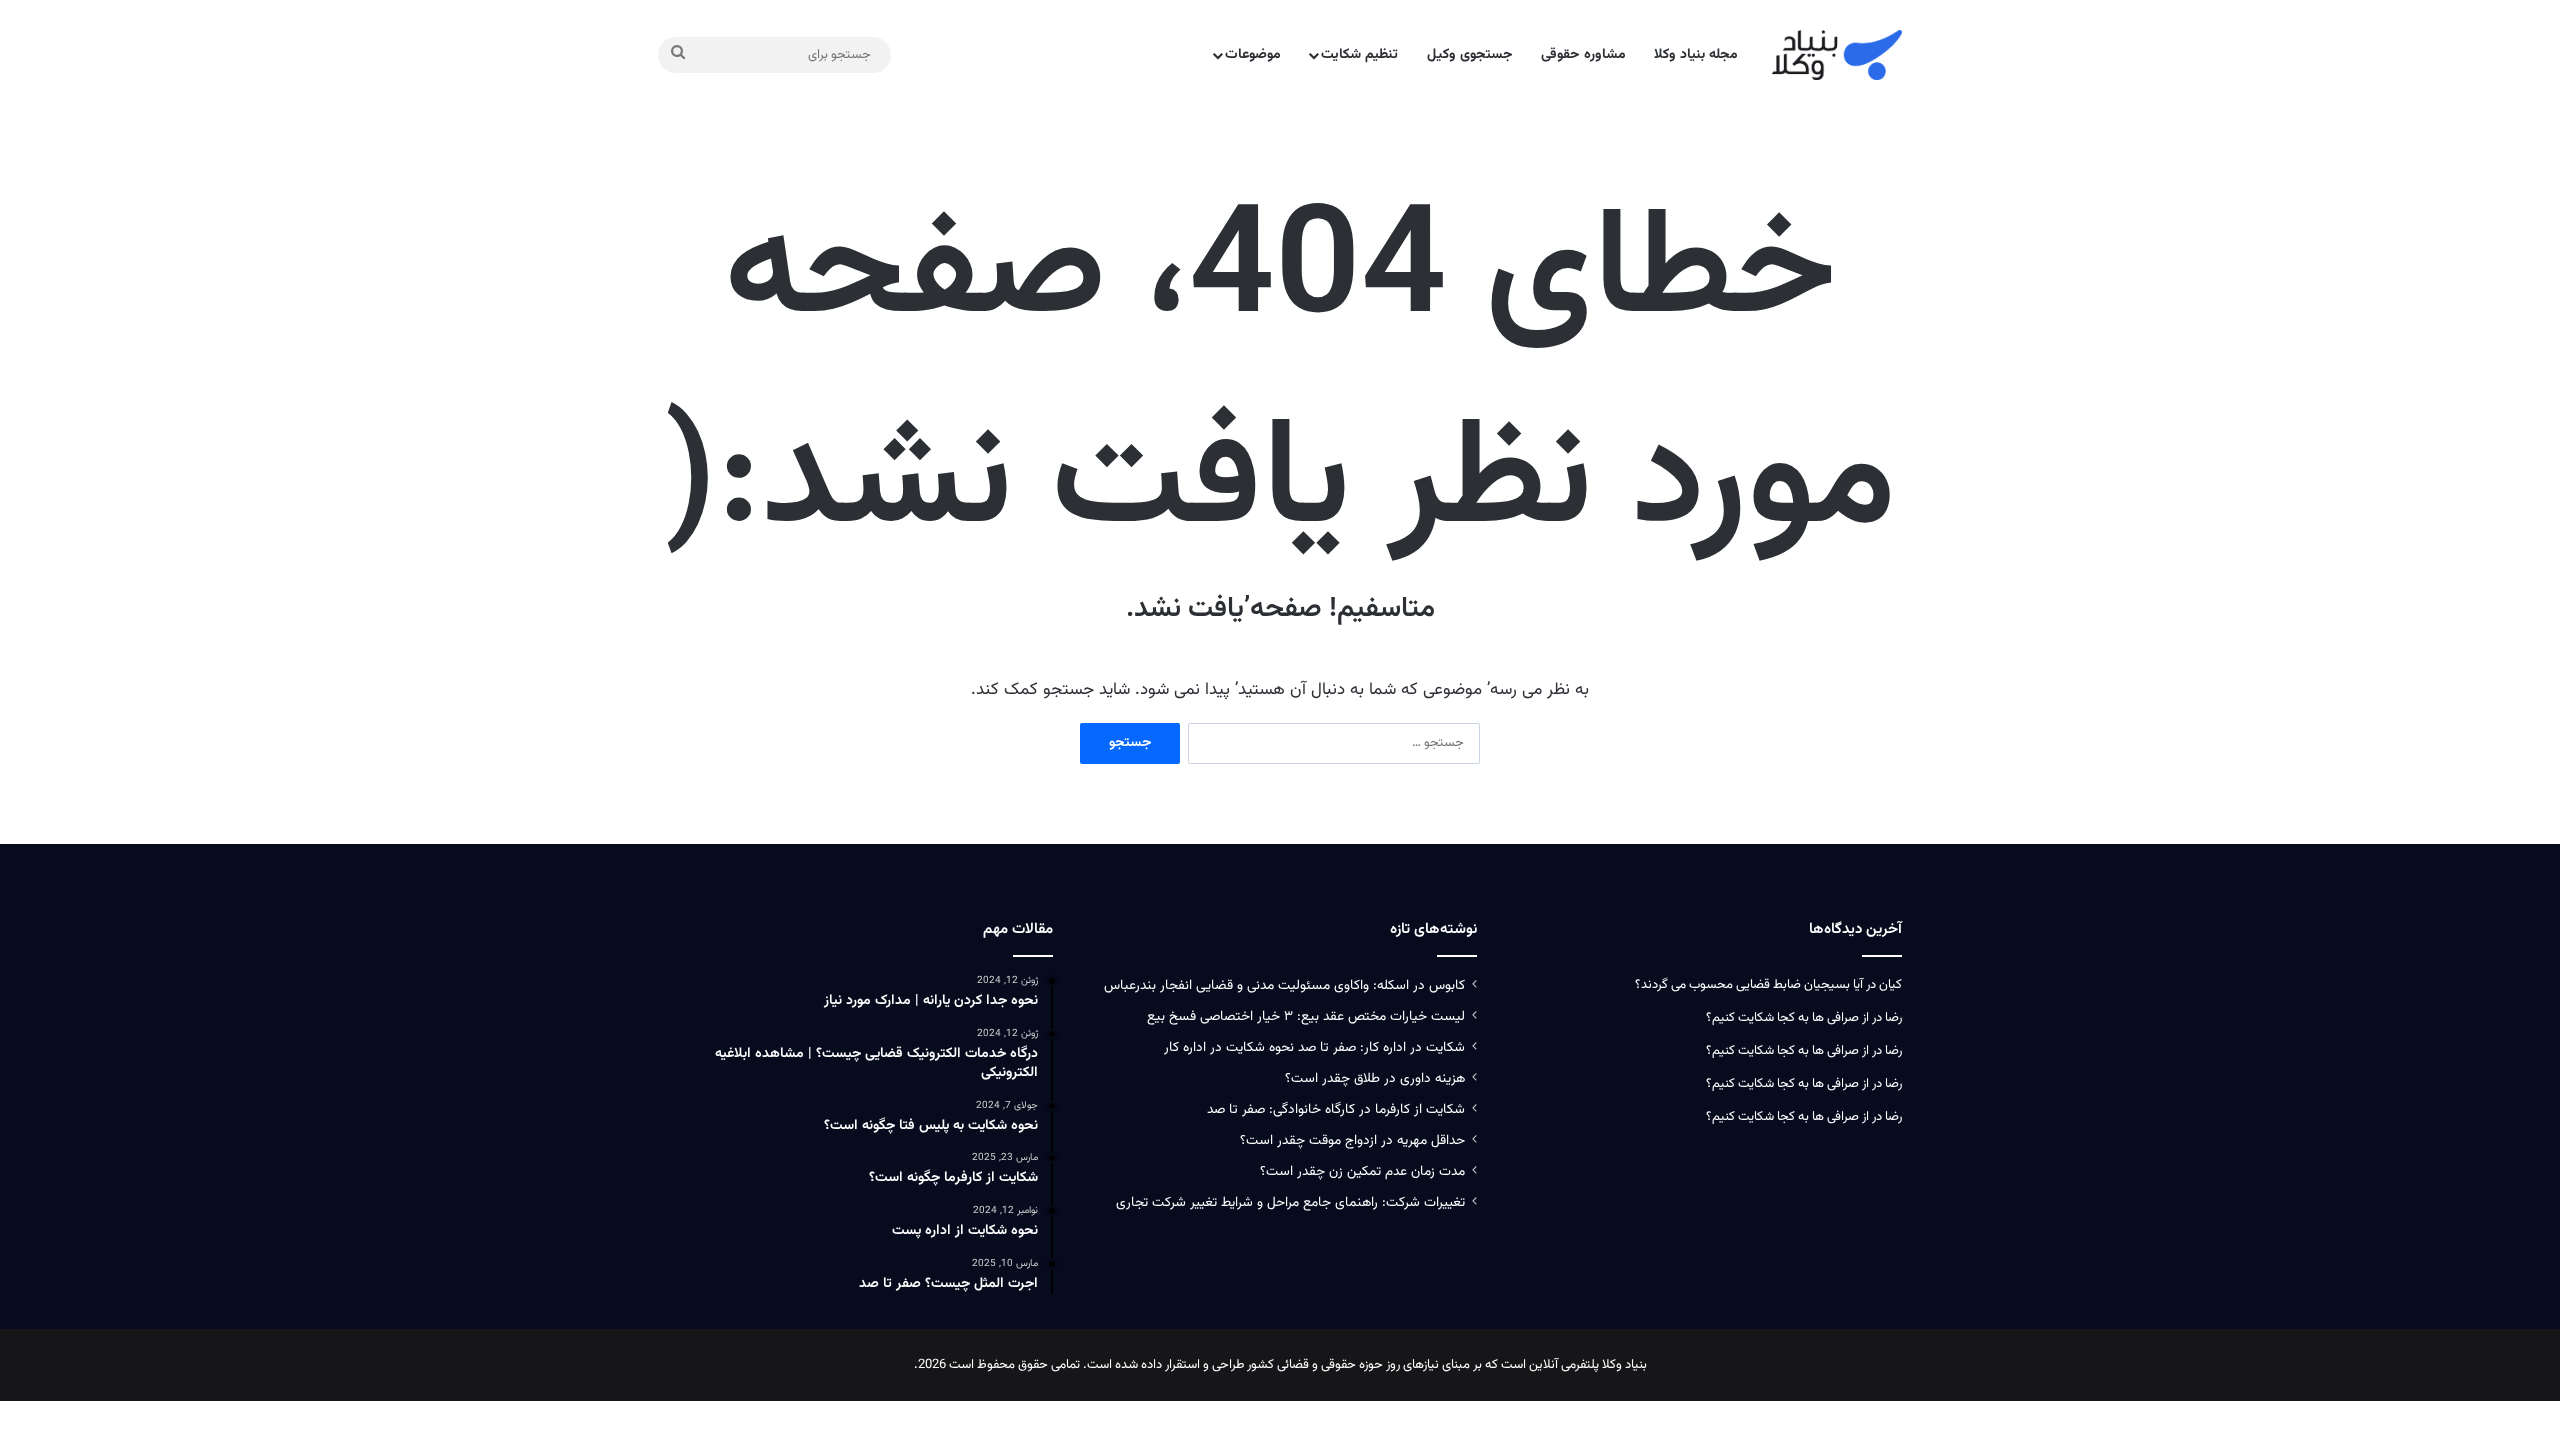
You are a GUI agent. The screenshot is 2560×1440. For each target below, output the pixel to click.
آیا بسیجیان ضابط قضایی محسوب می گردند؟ (1749, 985)
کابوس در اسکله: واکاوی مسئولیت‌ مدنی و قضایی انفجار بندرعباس (1284, 985)
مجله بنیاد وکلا (1696, 55)
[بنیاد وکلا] (1837, 55)
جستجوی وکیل (1470, 55)
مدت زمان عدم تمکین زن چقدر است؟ (1362, 1171)
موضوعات (1253, 55)
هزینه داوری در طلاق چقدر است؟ (1375, 1078)
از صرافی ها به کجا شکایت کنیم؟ (1787, 1018)
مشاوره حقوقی (1583, 55)
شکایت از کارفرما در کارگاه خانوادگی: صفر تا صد (1336, 1109)
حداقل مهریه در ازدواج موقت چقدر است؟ (1352, 1140)
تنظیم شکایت (1359, 55)
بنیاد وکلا (1624, 1365)
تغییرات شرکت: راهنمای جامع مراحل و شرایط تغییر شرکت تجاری (1290, 1202)
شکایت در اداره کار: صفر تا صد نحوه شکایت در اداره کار (1314, 1047)
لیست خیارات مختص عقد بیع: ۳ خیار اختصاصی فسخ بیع (1306, 1016)
